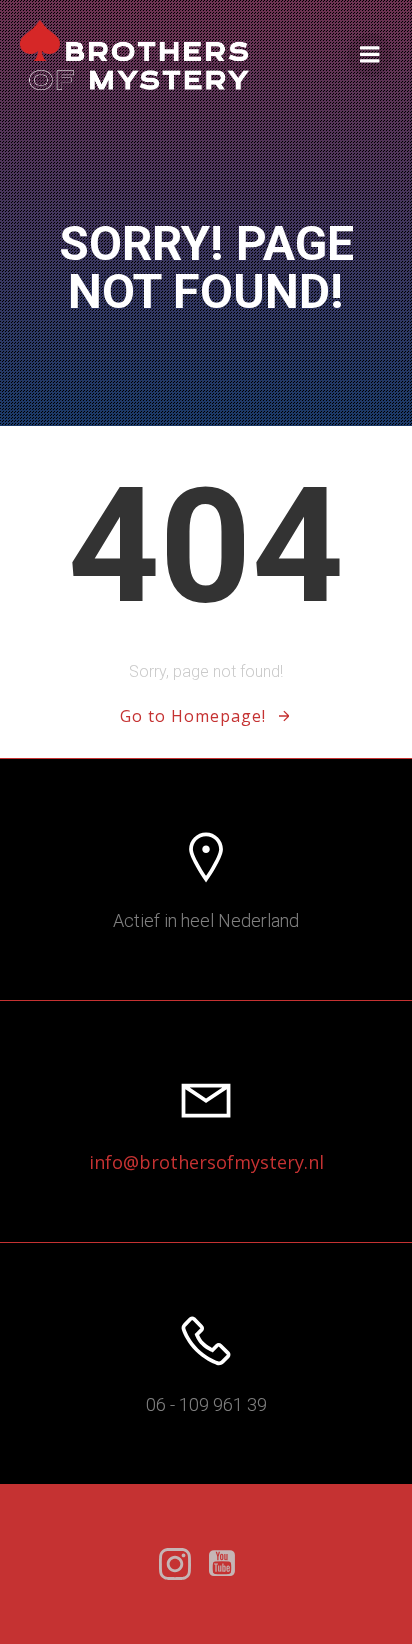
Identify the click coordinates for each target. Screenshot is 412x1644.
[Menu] (370, 55)
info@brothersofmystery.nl (206, 1162)
